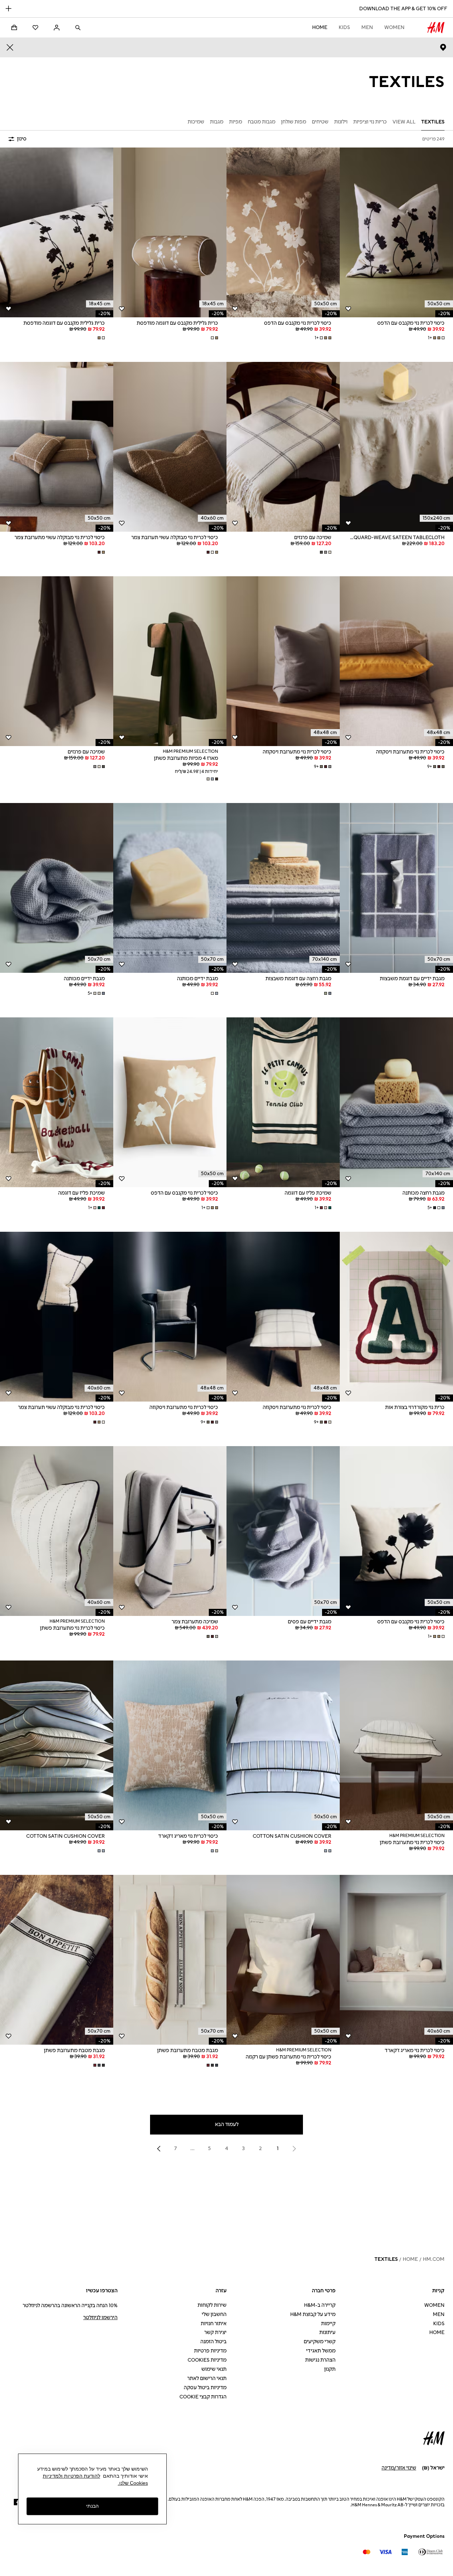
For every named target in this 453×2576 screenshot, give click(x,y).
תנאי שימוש (214, 2369)
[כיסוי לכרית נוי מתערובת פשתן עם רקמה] (283, 1960)
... (193, 2148)
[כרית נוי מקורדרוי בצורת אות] (396, 1317)
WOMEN (394, 27)
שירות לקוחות (212, 2305)
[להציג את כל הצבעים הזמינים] (214, 338)
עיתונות (327, 2332)
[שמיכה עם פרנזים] (283, 447)
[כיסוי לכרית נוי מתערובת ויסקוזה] (396, 661)
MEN (367, 27)
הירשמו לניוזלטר (100, 2318)
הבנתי (92, 2506)
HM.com (434, 2259)
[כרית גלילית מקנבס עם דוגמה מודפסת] (170, 232)
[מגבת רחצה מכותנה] (396, 1102)
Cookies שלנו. (133, 2483)
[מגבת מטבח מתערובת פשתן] (170, 1960)
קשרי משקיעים (320, 2342)
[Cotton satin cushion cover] (283, 1745)
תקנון (330, 2369)
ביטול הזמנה (213, 2342)
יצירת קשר (215, 2332)
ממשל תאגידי (321, 2351)
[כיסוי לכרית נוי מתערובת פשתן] (57, 1531)
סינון (22, 139)
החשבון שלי (214, 2314)
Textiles (386, 2259)
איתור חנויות (214, 2324)
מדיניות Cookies (207, 2360)
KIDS (344, 27)
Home (320, 27)
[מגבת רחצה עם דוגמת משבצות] (283, 888)
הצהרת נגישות (320, 2360)
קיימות (328, 2324)
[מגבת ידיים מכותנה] (170, 888)
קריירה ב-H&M (320, 2305)
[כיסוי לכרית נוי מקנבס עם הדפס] (396, 232)
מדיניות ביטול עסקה (205, 2388)
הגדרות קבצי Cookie (203, 2397)
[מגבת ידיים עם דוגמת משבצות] (396, 888)
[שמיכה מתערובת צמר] (170, 1531)
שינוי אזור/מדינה (399, 2468)
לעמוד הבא (227, 2124)
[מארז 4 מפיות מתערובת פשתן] (170, 661)
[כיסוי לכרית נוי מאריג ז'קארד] (170, 1745)
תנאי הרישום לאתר (207, 2378)
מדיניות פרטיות (210, 2351)
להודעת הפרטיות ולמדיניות (71, 2476)
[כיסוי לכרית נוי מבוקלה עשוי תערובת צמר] (170, 447)
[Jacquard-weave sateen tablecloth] (396, 447)
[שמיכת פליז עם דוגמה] (283, 1102)
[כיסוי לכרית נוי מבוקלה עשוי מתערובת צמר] (57, 447)
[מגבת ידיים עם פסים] (283, 1531)
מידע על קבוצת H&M (313, 2314)
